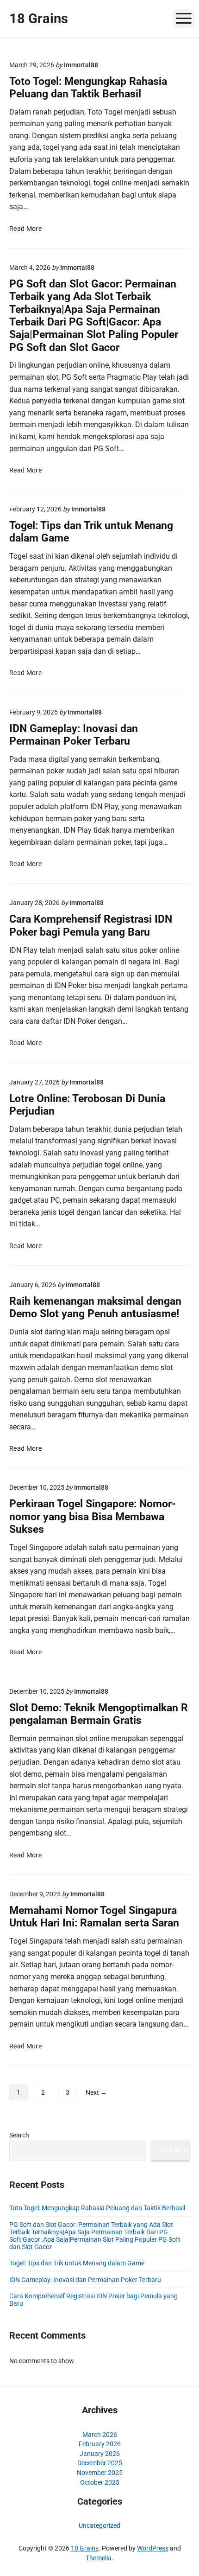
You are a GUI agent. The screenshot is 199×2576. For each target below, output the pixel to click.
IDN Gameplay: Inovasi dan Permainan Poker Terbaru (74, 735)
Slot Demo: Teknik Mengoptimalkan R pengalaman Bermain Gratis (99, 1714)
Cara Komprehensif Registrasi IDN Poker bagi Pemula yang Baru (91, 925)
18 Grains (85, 2548)
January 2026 (100, 2454)
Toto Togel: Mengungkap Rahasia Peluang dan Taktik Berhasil (88, 88)
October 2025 (100, 2482)
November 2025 (100, 2473)
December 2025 (100, 2463)
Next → (96, 2092)
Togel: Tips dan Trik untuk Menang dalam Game (77, 2263)
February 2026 (100, 2444)
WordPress (153, 2548)
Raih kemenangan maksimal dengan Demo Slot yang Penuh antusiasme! (95, 1307)
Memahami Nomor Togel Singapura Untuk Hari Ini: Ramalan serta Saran (94, 1917)
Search (19, 2135)
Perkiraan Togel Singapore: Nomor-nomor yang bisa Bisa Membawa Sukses (93, 1517)
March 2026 (100, 2435)
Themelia (99, 2558)
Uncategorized (99, 2525)
